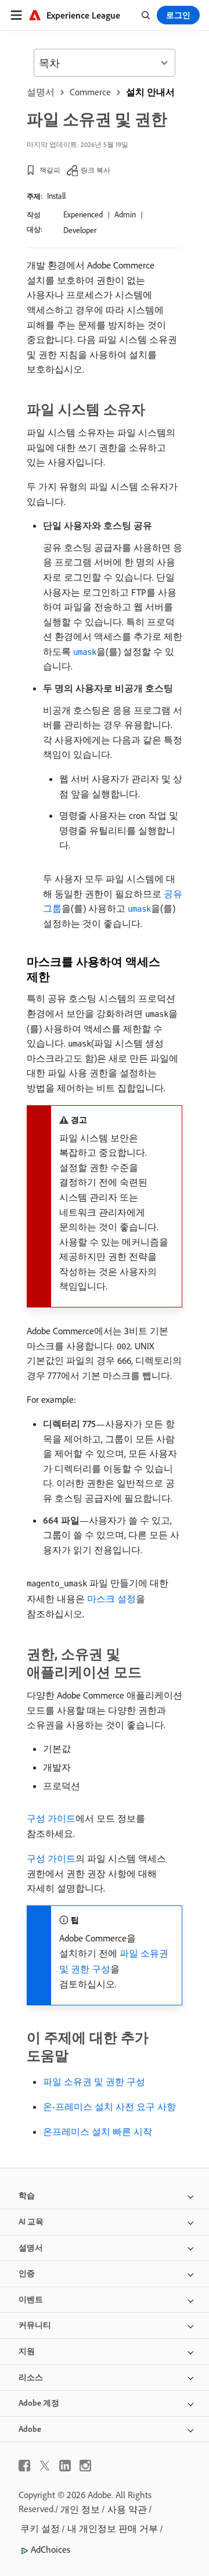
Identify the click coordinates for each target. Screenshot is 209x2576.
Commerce (90, 92)
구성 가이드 (51, 1818)
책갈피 (50, 170)
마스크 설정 (111, 1599)
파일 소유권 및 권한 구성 (94, 2081)
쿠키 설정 (40, 2528)
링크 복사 (96, 170)
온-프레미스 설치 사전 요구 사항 (109, 2106)
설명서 (41, 92)
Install (56, 196)
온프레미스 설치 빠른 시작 (98, 2131)
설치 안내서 (150, 92)
